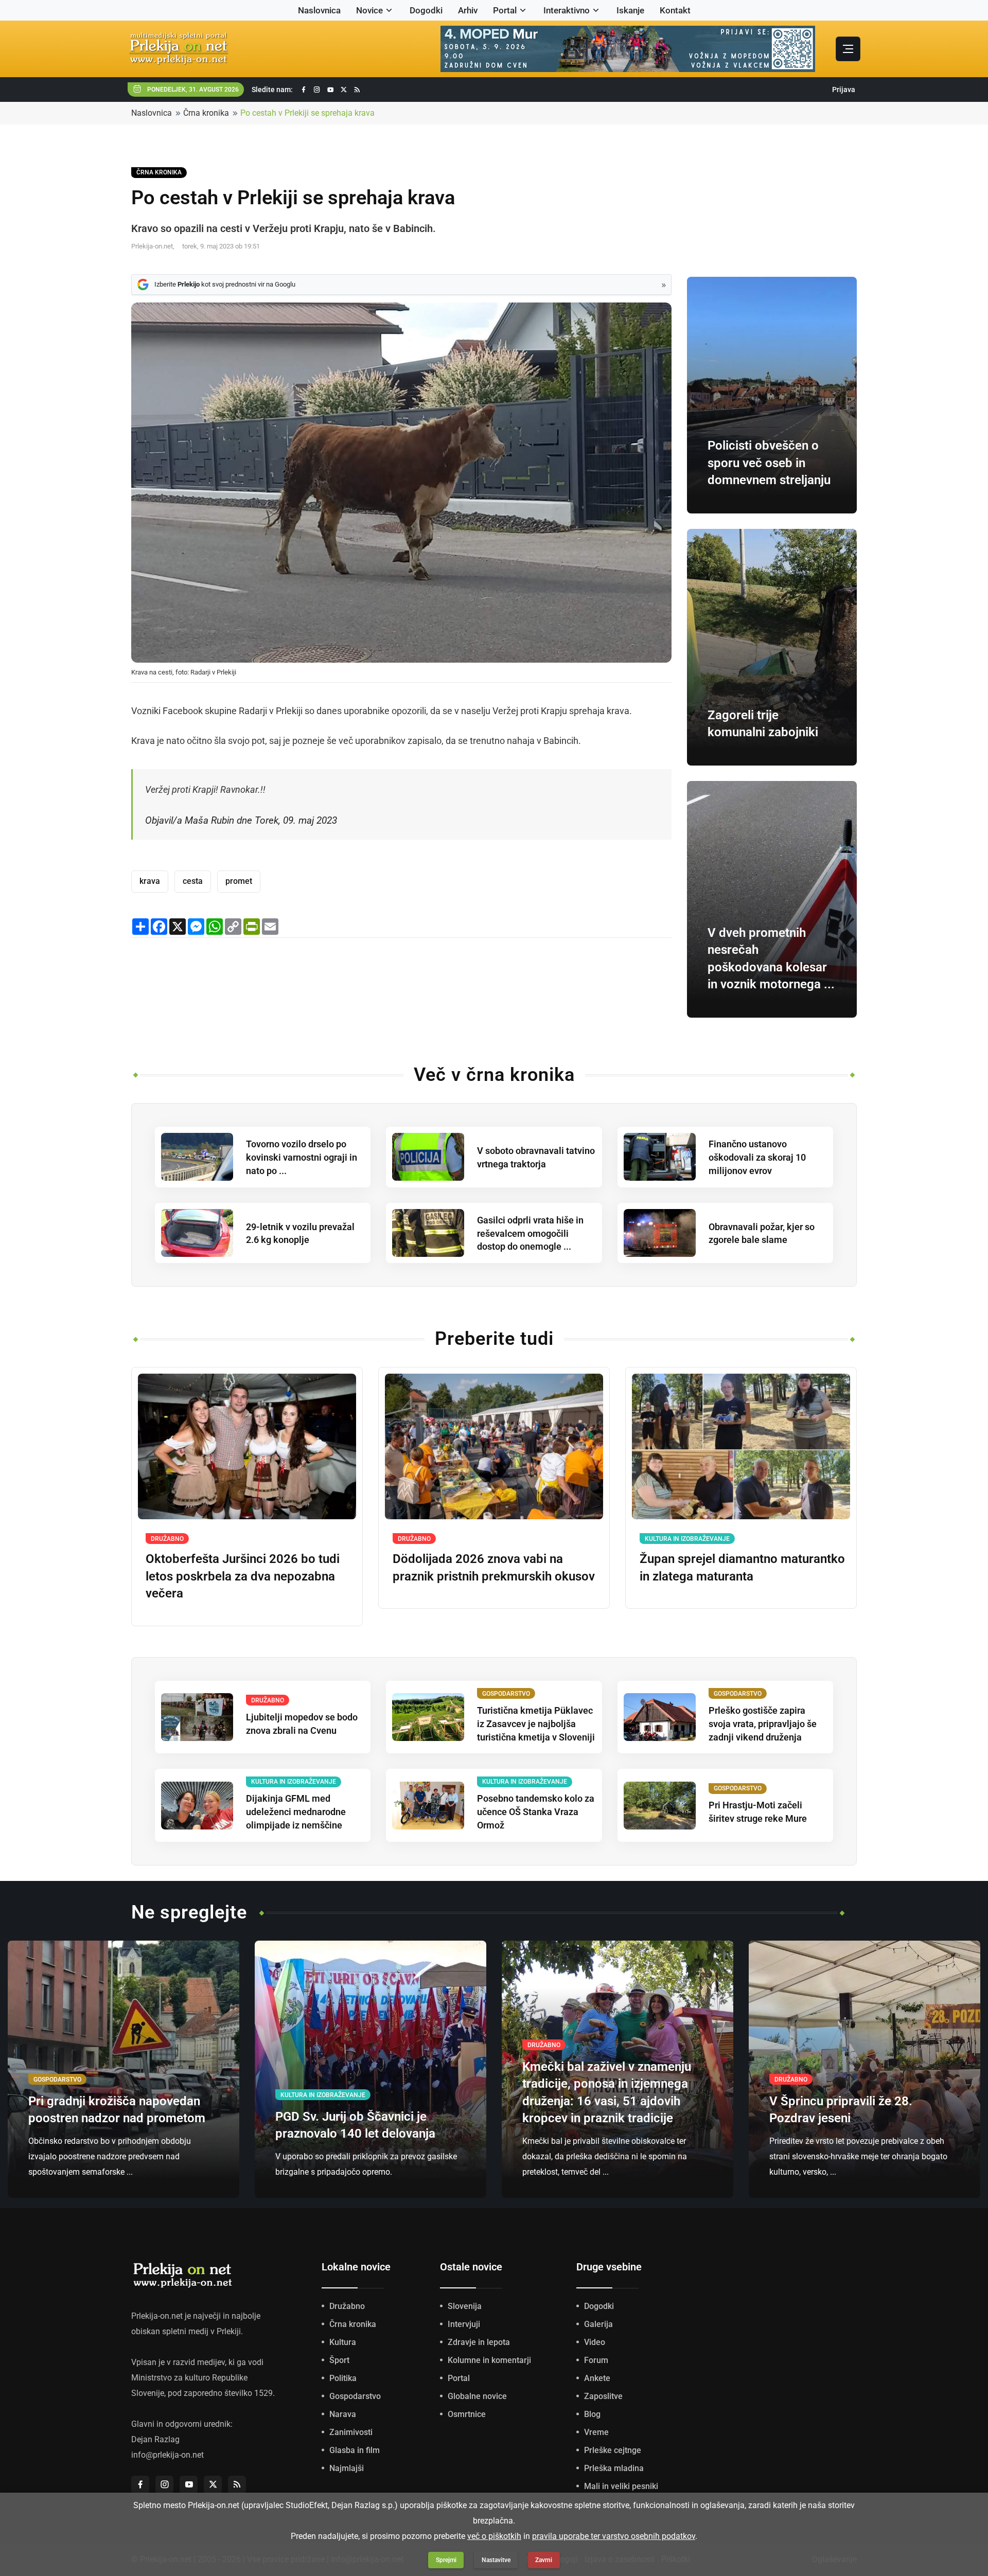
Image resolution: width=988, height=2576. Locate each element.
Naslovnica (319, 10)
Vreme (596, 2432)
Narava (343, 2414)
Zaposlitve (603, 2396)
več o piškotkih (494, 2536)
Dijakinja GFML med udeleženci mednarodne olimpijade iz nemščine (296, 1812)
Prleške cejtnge (613, 2450)
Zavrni (544, 2560)
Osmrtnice (467, 2414)
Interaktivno (567, 10)
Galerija (598, 2324)
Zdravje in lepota (479, 2342)
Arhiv (468, 10)
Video (595, 2342)
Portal (505, 10)
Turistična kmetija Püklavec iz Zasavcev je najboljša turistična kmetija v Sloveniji (536, 1724)
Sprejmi (446, 2560)
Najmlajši (347, 2468)
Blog (592, 2414)
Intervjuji (464, 2324)
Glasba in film (355, 2450)
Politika (343, 2378)
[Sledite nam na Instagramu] (317, 90)
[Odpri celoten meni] (848, 49)
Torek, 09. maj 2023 (296, 820)
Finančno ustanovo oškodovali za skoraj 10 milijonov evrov (757, 1157)
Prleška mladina (614, 2468)
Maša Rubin (209, 820)
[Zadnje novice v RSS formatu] (357, 90)
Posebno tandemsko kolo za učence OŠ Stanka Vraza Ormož (536, 1812)
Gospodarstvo (355, 2396)
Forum (596, 2360)
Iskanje (630, 10)
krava (150, 881)
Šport (339, 2360)
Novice (369, 10)
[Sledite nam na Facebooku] (304, 90)
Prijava (844, 90)
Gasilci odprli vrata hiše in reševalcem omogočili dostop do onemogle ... (530, 1233)
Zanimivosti (351, 2432)
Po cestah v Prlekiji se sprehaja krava (307, 113)
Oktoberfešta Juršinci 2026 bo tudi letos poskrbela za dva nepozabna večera (243, 1576)
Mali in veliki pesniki (621, 2486)
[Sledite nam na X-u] (344, 90)
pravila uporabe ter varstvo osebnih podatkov (614, 2536)
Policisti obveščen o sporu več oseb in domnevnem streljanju (769, 463)
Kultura (343, 2342)
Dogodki (426, 10)
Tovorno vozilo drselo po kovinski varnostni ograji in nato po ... (302, 1157)
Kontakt (675, 10)
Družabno (347, 2306)
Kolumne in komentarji (489, 2360)
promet (239, 881)
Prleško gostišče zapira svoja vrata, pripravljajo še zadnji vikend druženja (763, 1724)
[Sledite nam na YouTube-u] (330, 90)
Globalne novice (477, 2396)
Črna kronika (206, 113)
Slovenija (465, 2306)
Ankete (597, 2378)
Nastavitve (496, 2560)
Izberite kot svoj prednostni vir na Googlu (225, 284)
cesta (193, 881)
